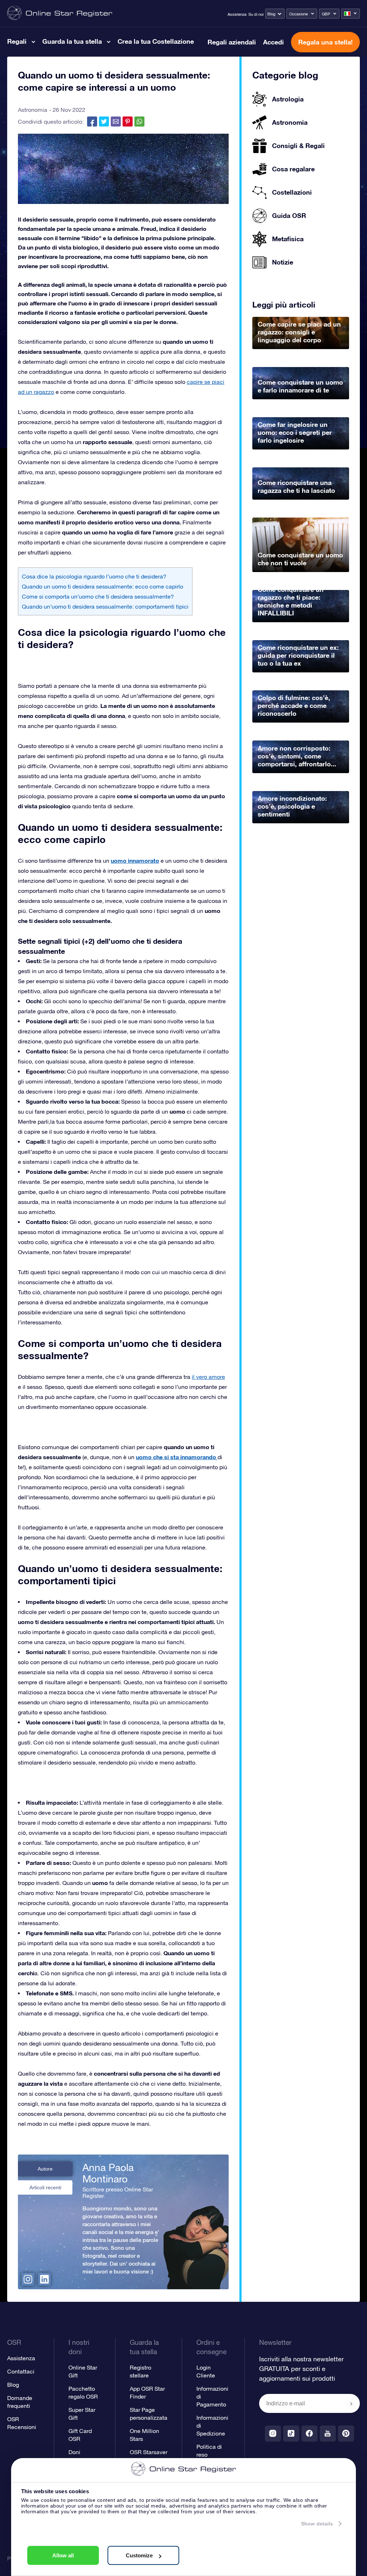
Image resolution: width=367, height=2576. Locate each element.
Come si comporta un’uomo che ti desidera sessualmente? (98, 596)
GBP (326, 14)
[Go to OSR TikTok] (291, 2434)
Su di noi (256, 14)
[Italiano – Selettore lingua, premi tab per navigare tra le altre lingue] (351, 14)
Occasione (299, 14)
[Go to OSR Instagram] (273, 2434)
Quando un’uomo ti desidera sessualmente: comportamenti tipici (105, 606)
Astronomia (33, 110)
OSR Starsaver (149, 2452)
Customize (139, 2555)
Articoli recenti (45, 2187)
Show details (317, 2524)
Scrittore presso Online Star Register (118, 2192)
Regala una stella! (325, 42)
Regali (17, 41)
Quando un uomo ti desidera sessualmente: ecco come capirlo (103, 586)
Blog (271, 14)
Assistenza (237, 14)
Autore (45, 2169)
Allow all (63, 2555)
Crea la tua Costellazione (156, 41)
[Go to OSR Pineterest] (346, 2434)
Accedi (273, 42)
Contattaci (21, 2371)
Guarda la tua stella (72, 41)
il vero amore (208, 1377)
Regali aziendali (232, 42)
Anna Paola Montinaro (108, 2173)
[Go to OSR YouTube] (328, 2434)
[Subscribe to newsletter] (351, 2404)
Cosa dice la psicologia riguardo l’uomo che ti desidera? (94, 576)
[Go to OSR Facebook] (309, 2434)
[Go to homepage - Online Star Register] (60, 13)
